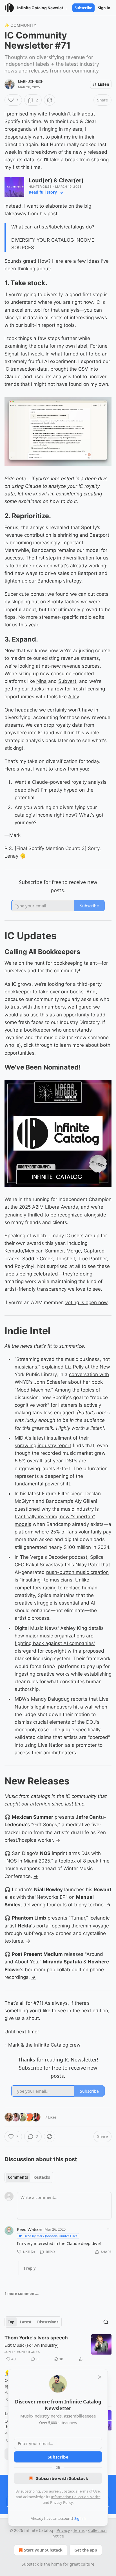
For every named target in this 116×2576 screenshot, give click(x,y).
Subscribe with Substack (62, 2478)
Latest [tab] (26, 2322)
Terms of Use (89, 2491)
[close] (100, 2377)
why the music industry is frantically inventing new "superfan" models (57, 1517)
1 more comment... (22, 2294)
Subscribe (83, 8)
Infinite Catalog (51, 2045)
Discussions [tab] (48, 2322)
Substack (30, 2564)
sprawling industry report (43, 1446)
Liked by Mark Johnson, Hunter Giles (50, 2236)
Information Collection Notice (76, 2497)
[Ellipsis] (109, 2229)
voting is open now (86, 1302)
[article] (58, 2348)
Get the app (86, 2550)
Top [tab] (11, 2322)
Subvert (67, 681)
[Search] (106, 2322)
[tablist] (29, 2177)
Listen (104, 84)
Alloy (73, 697)
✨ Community (20, 25)
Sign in (104, 8)
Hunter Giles (40, 187)
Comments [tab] (18, 2177)
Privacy (63, 2530)
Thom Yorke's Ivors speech (36, 2338)
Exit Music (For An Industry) (32, 2345)
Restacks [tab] (42, 2177)
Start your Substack (43, 2550)
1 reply (29, 2268)
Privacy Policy (61, 2502)
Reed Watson (30, 2229)
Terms (79, 2530)
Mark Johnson (31, 81)
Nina (42, 681)
